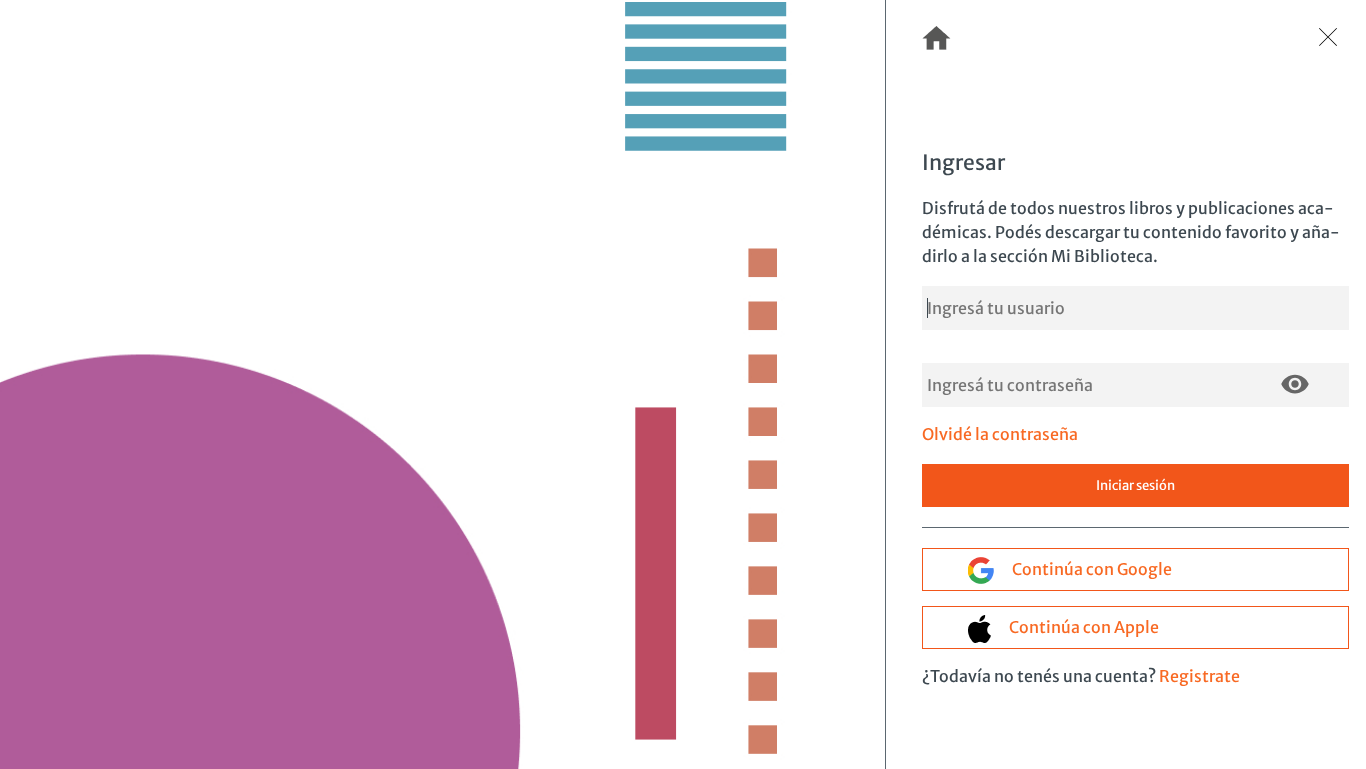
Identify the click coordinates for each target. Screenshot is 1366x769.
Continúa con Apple (1082, 627)
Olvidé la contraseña (1000, 434)
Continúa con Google (1090, 569)
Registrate (1199, 676)
